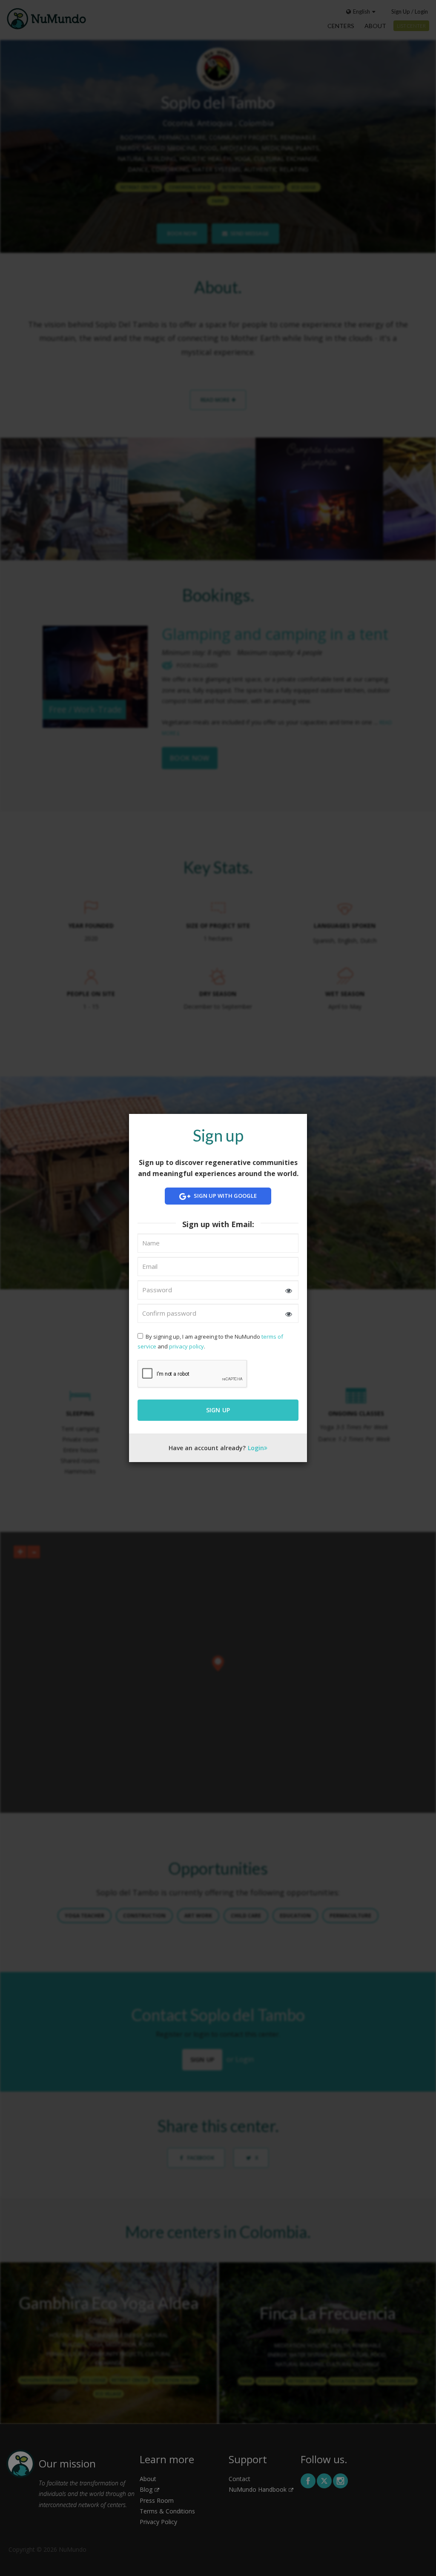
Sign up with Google (225, 1196)
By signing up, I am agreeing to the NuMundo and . (210, 1341)
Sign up (218, 1410)
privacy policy (186, 1346)
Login (256, 1448)
